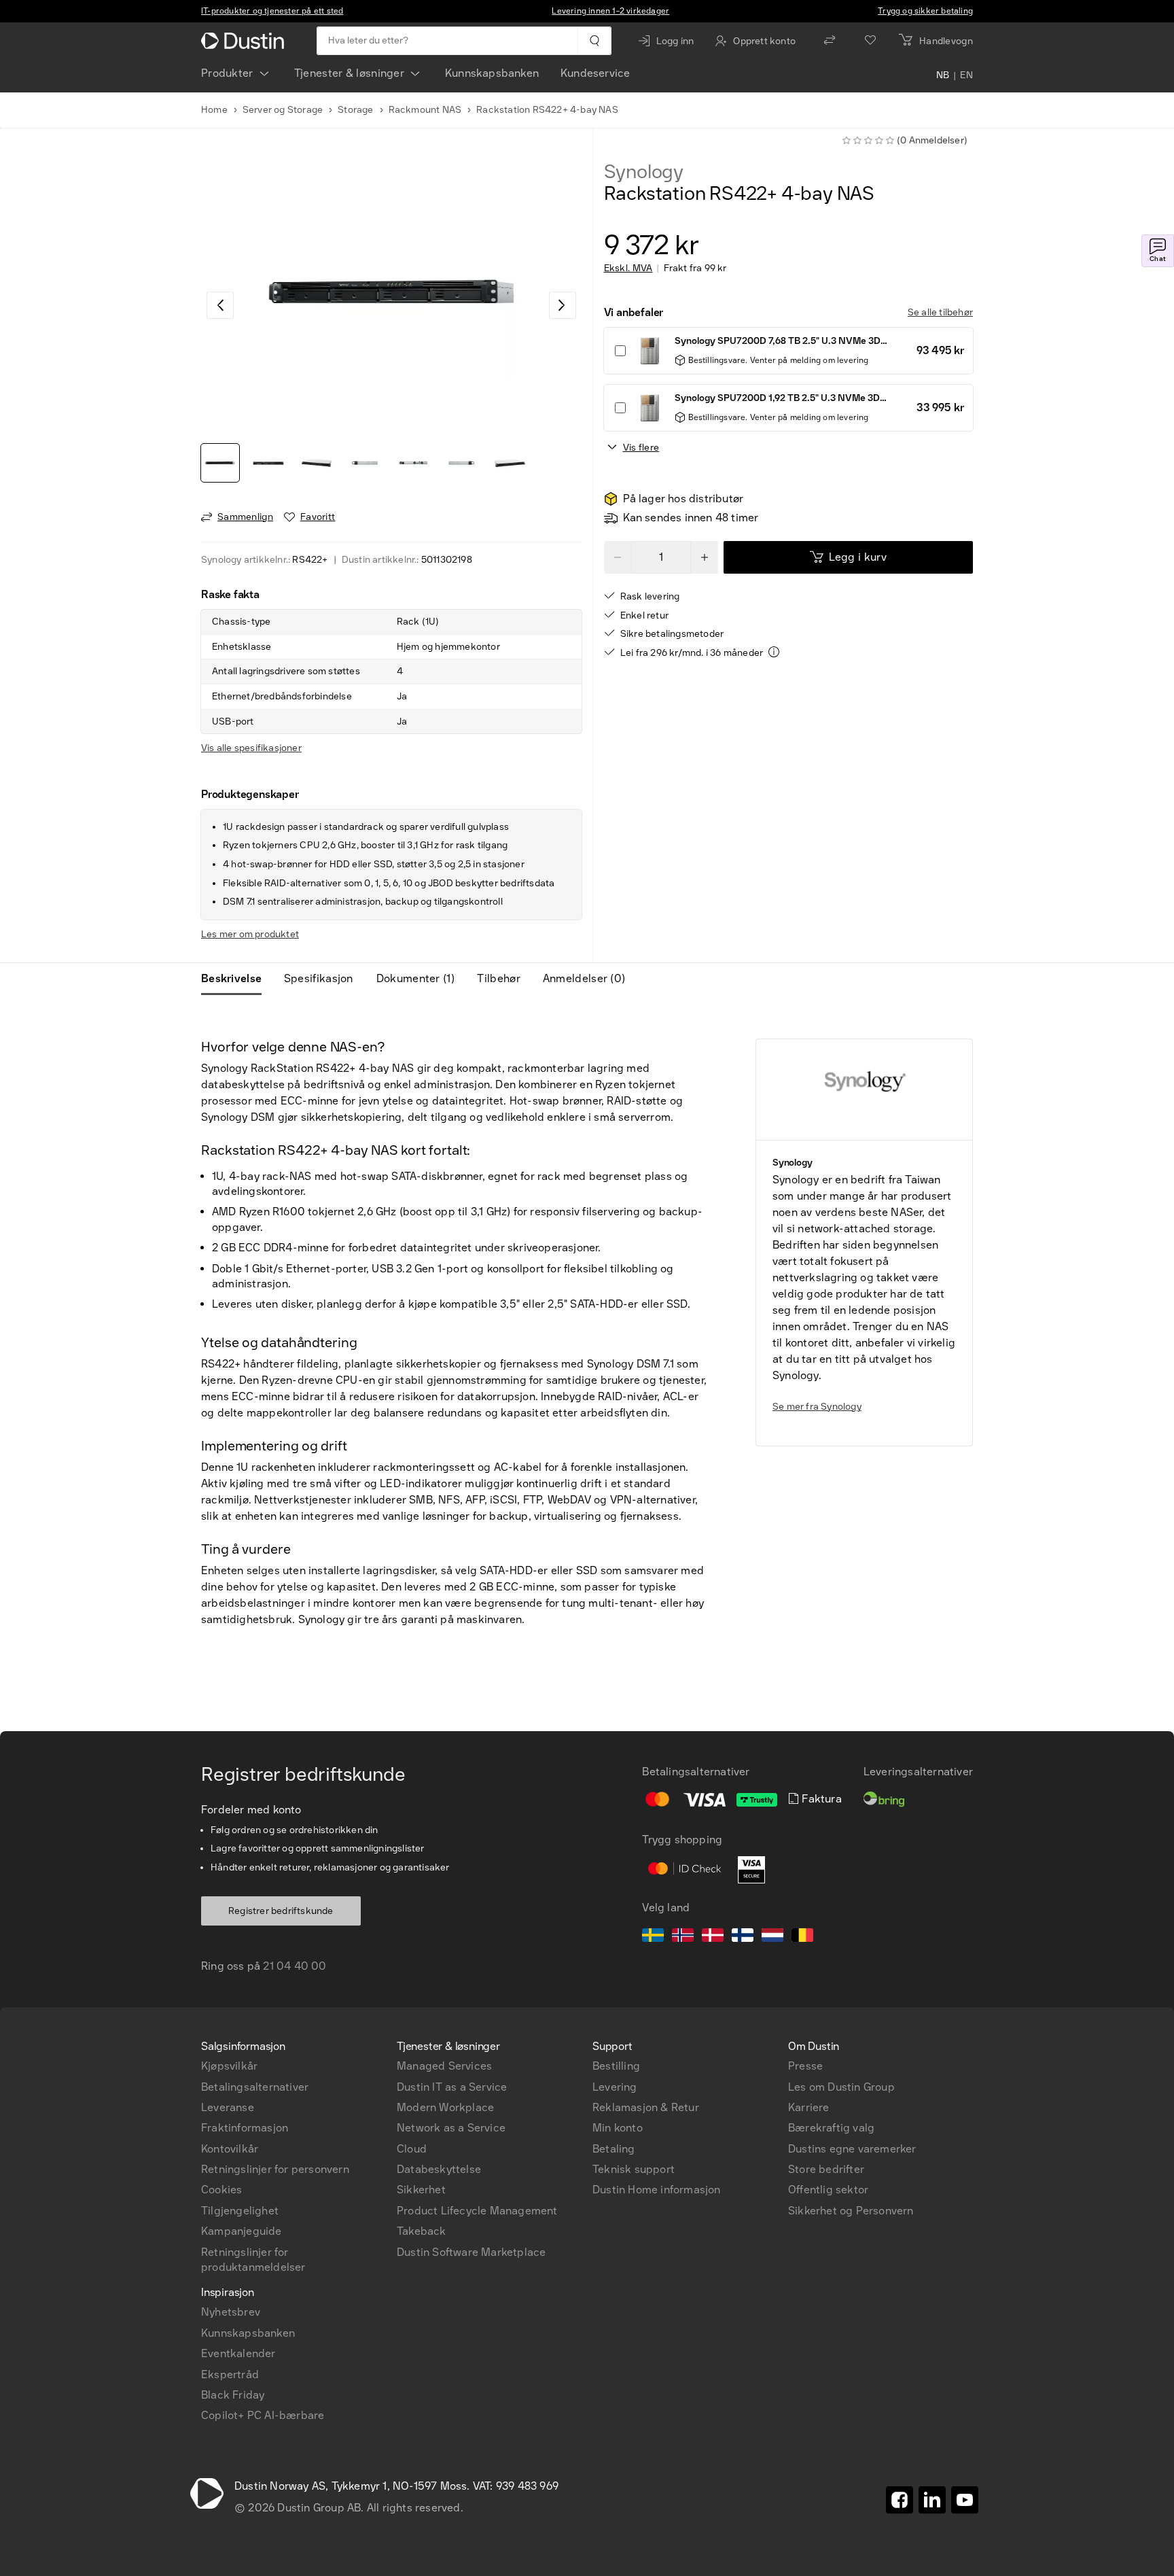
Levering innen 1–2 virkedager (610, 11)
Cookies (221, 2190)
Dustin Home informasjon (657, 2190)
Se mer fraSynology (817, 1407)
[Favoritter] (870, 41)
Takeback (422, 2231)
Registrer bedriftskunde (281, 1911)
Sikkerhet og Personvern (851, 2211)
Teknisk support (634, 2169)
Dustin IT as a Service (452, 2087)
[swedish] (653, 1937)
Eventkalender (238, 2353)
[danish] (713, 1937)
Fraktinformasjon (245, 2128)
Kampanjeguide (242, 2231)
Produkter (227, 73)
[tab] (237, 979)
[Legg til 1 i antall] (705, 557)
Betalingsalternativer (255, 2087)
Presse (805, 2066)
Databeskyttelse (439, 2169)
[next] (563, 305)
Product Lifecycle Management (477, 2211)
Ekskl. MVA (628, 268)
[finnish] (743, 1937)
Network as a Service (451, 2128)
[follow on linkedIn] (932, 2500)
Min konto (618, 2128)
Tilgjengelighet (240, 2211)
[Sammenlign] (830, 41)
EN (966, 76)
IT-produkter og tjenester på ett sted (272, 11)
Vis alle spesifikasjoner (251, 748)
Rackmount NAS (425, 110)
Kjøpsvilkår (229, 2066)
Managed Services (444, 2066)
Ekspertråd (230, 2374)
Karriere (809, 2107)
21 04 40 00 (295, 1966)
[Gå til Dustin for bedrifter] (245, 41)
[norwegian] (683, 1937)
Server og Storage (283, 110)
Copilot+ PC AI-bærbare (263, 2415)
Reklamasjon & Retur (646, 2107)
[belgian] (802, 1937)
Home (214, 110)
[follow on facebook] (900, 2500)
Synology (644, 172)
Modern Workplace (445, 2107)
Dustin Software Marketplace (471, 2252)
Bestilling (616, 2066)
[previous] (220, 305)
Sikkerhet (421, 2190)
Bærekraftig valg (831, 2128)
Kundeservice (595, 73)
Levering (615, 2087)
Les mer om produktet (250, 934)
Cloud (412, 2149)
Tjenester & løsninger (349, 73)
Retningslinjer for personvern (275, 2169)
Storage (355, 110)
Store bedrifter (826, 2169)
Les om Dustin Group (841, 2087)
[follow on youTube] (965, 2500)
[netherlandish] (772, 1937)
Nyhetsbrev (231, 2312)
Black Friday (233, 2395)
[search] (594, 41)
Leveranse (228, 2107)
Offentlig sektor (828, 2190)
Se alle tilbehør (940, 312)
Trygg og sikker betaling (925, 11)
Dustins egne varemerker (852, 2149)
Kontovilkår (230, 2149)
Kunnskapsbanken (492, 73)
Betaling (614, 2149)
